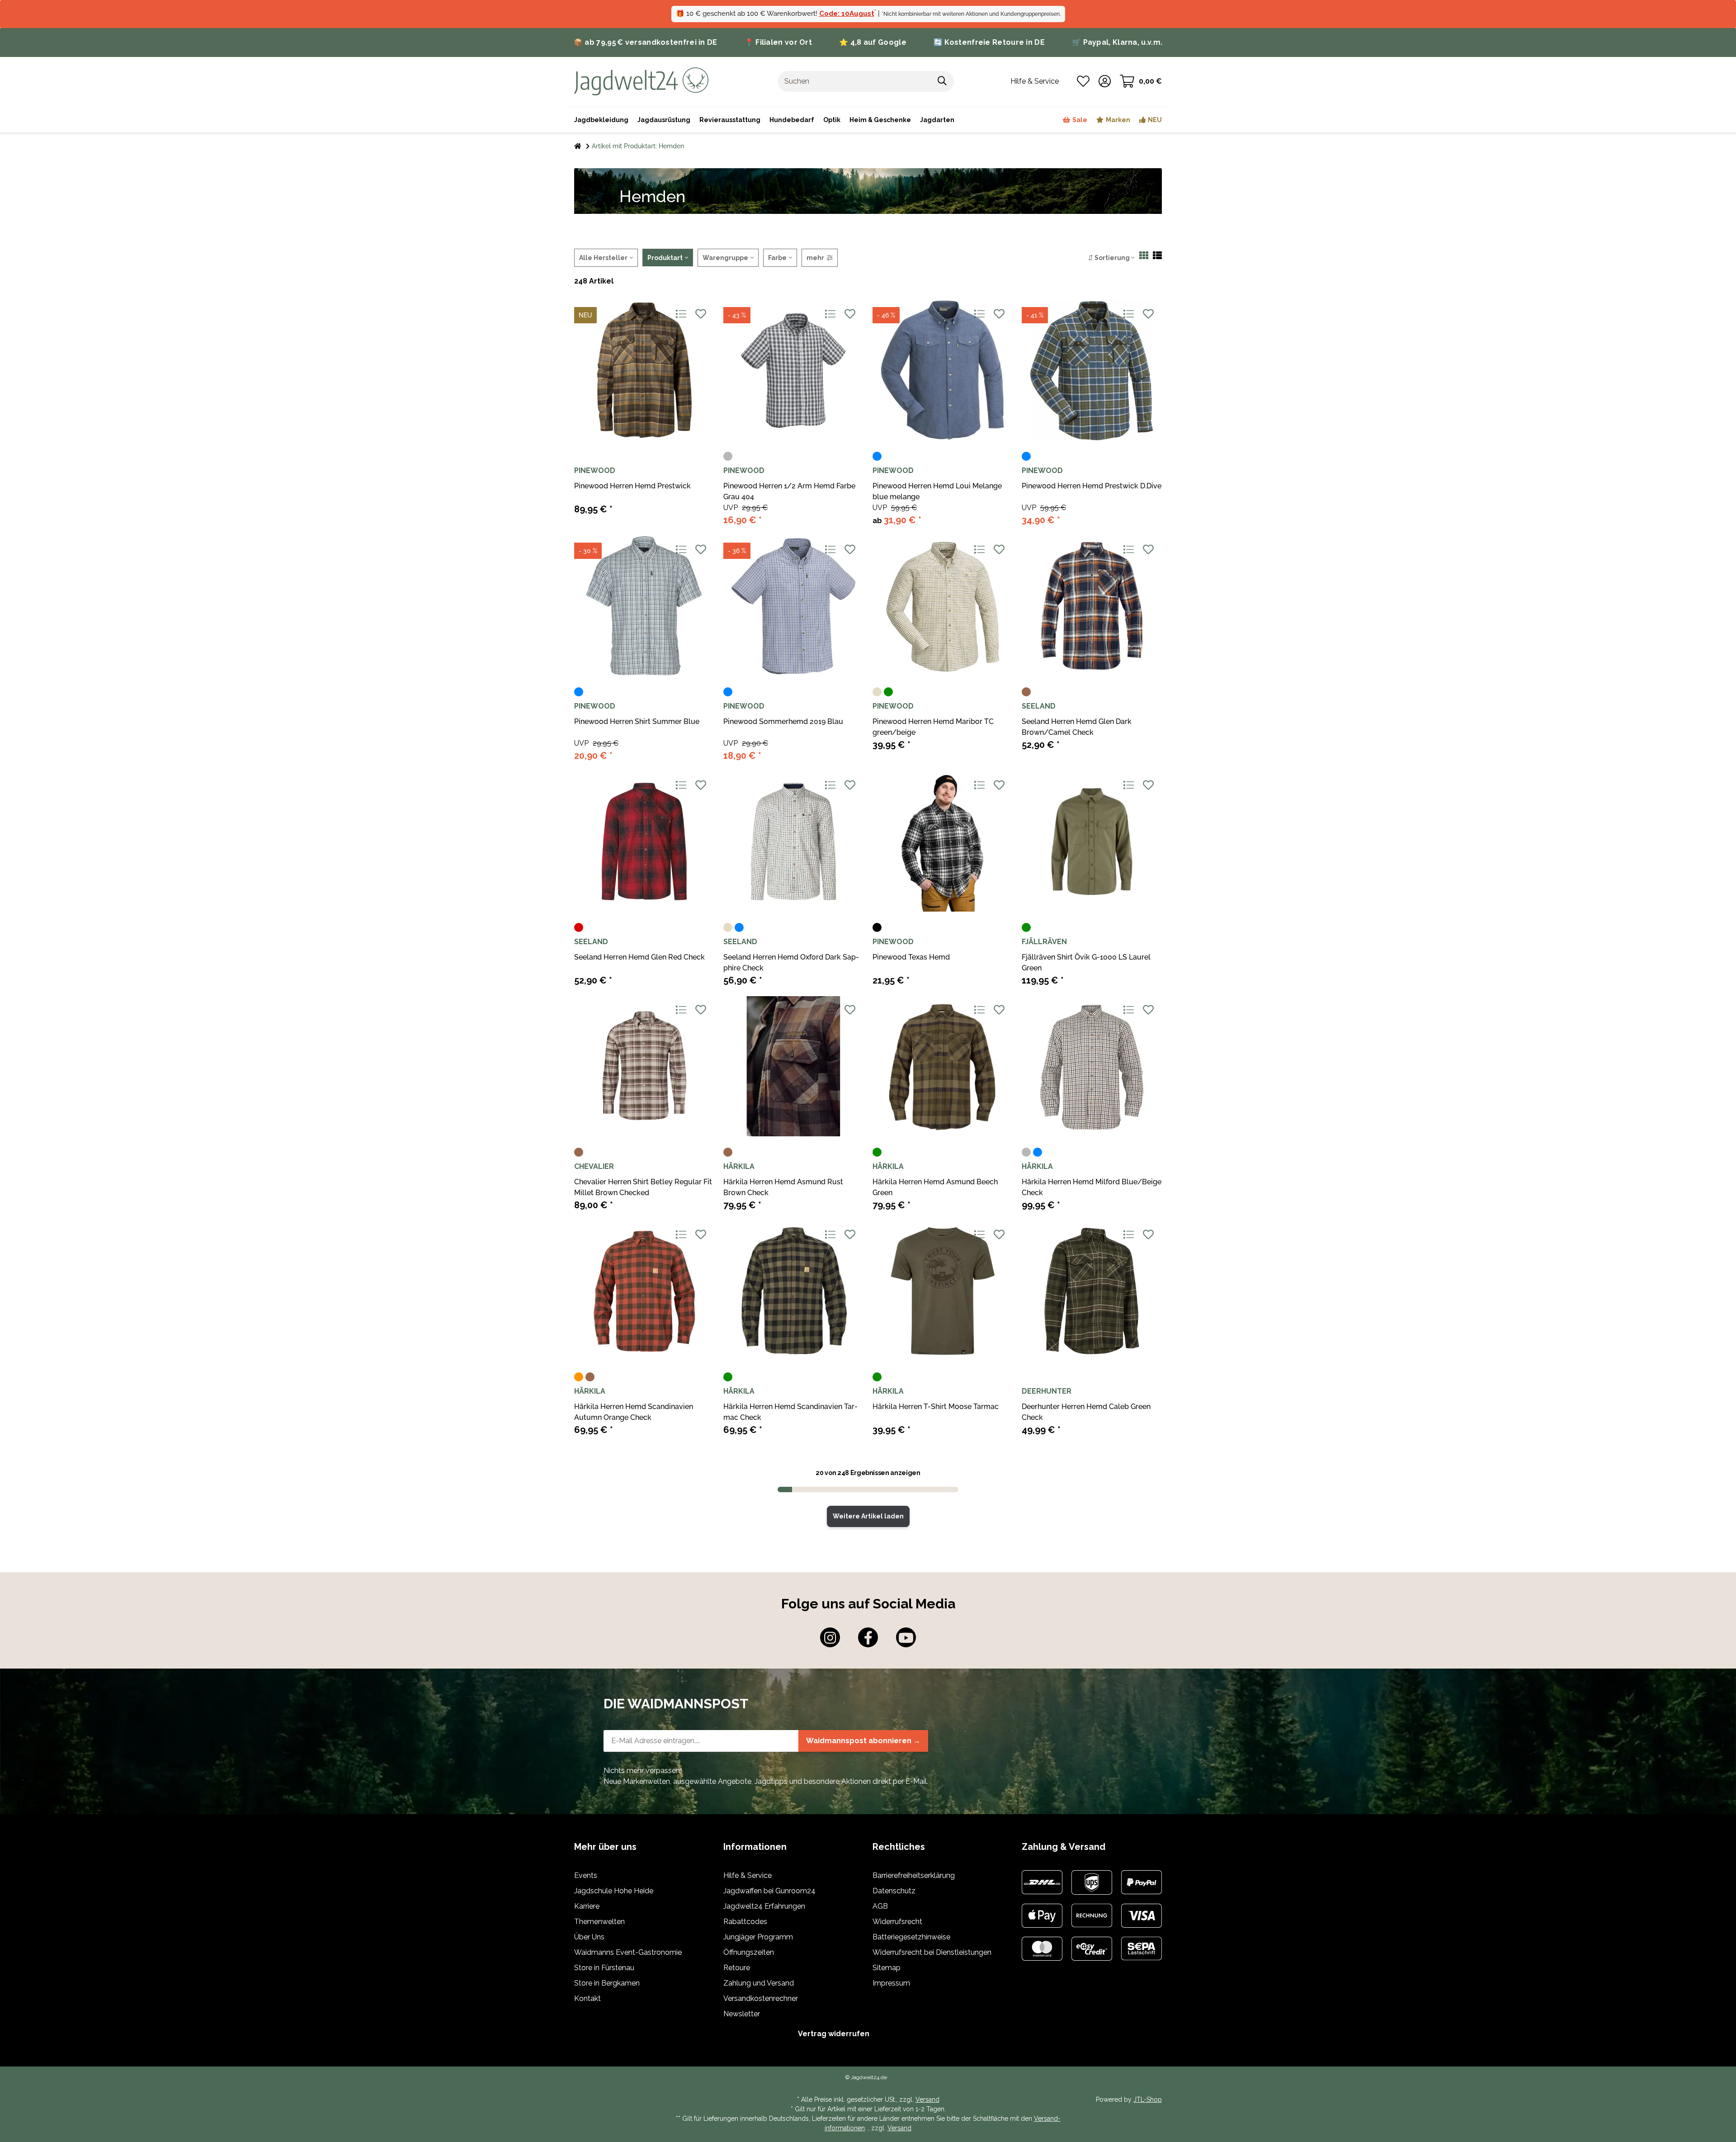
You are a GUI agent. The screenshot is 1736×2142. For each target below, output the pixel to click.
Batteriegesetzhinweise (911, 1937)
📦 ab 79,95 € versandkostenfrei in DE (646, 42)
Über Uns (589, 1937)
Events (586, 1875)
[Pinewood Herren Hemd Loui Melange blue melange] (943, 370)
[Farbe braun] (1026, 692)
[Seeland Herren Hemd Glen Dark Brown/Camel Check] (1092, 606)
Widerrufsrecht (897, 1922)
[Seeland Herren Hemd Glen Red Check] (644, 842)
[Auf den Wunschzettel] (701, 314)
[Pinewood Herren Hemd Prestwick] (644, 370)
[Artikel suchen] (942, 81)
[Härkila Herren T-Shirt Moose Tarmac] (943, 1291)
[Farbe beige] (877, 692)
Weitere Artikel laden (868, 1516)
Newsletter (742, 2014)
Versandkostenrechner (761, 1998)
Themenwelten (599, 1922)
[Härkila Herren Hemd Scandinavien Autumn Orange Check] (644, 1291)
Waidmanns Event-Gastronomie (628, 1952)
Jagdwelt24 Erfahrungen (764, 1906)
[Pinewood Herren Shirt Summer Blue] (644, 606)
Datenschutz (894, 1891)
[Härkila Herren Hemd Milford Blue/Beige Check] (1092, 1066)
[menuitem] (880, 120)
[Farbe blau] (877, 456)
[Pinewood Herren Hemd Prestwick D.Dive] (1092, 370)
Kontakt (587, 1998)
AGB (880, 1906)
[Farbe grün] (888, 692)
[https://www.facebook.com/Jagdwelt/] (868, 1637)
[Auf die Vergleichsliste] (681, 314)
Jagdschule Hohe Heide (614, 1891)
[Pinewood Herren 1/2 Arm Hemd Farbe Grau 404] (793, 370)
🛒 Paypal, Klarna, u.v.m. (1117, 42)
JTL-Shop (1148, 2099)
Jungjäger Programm (758, 1937)
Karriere (587, 1906)
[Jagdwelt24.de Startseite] (641, 81)
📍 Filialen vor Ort (778, 42)
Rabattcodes (745, 1922)
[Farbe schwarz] (877, 927)
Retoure (737, 1968)
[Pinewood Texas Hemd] (943, 842)
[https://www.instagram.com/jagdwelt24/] (830, 1637)
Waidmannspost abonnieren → (863, 1741)
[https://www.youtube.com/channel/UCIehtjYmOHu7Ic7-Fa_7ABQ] (906, 1637)
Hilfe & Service (748, 1875)
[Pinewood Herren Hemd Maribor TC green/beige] (943, 606)
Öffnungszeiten (749, 1952)
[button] (1105, 81)
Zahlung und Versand (759, 1983)
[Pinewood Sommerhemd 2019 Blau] (793, 606)
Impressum (891, 1983)
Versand (927, 2099)
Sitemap (887, 1968)
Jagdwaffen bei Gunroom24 (769, 1891)
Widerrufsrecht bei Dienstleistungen (932, 1952)
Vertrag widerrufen (834, 2034)
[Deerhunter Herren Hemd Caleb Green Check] (1092, 1291)
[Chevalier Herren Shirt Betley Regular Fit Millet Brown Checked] (644, 1066)
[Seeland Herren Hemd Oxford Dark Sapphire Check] (793, 842)
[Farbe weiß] (750, 927)
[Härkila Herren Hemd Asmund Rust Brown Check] (793, 1066)
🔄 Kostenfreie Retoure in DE (989, 42)
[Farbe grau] (728, 456)
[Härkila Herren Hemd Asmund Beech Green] (943, 1066)
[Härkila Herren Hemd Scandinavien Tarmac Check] (793, 1291)
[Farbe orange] (579, 1377)
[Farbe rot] (579, 927)
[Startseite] (578, 146)
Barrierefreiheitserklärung (914, 1875)
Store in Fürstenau (604, 1968)
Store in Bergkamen (607, 1983)
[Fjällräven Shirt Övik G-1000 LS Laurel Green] (1092, 842)
